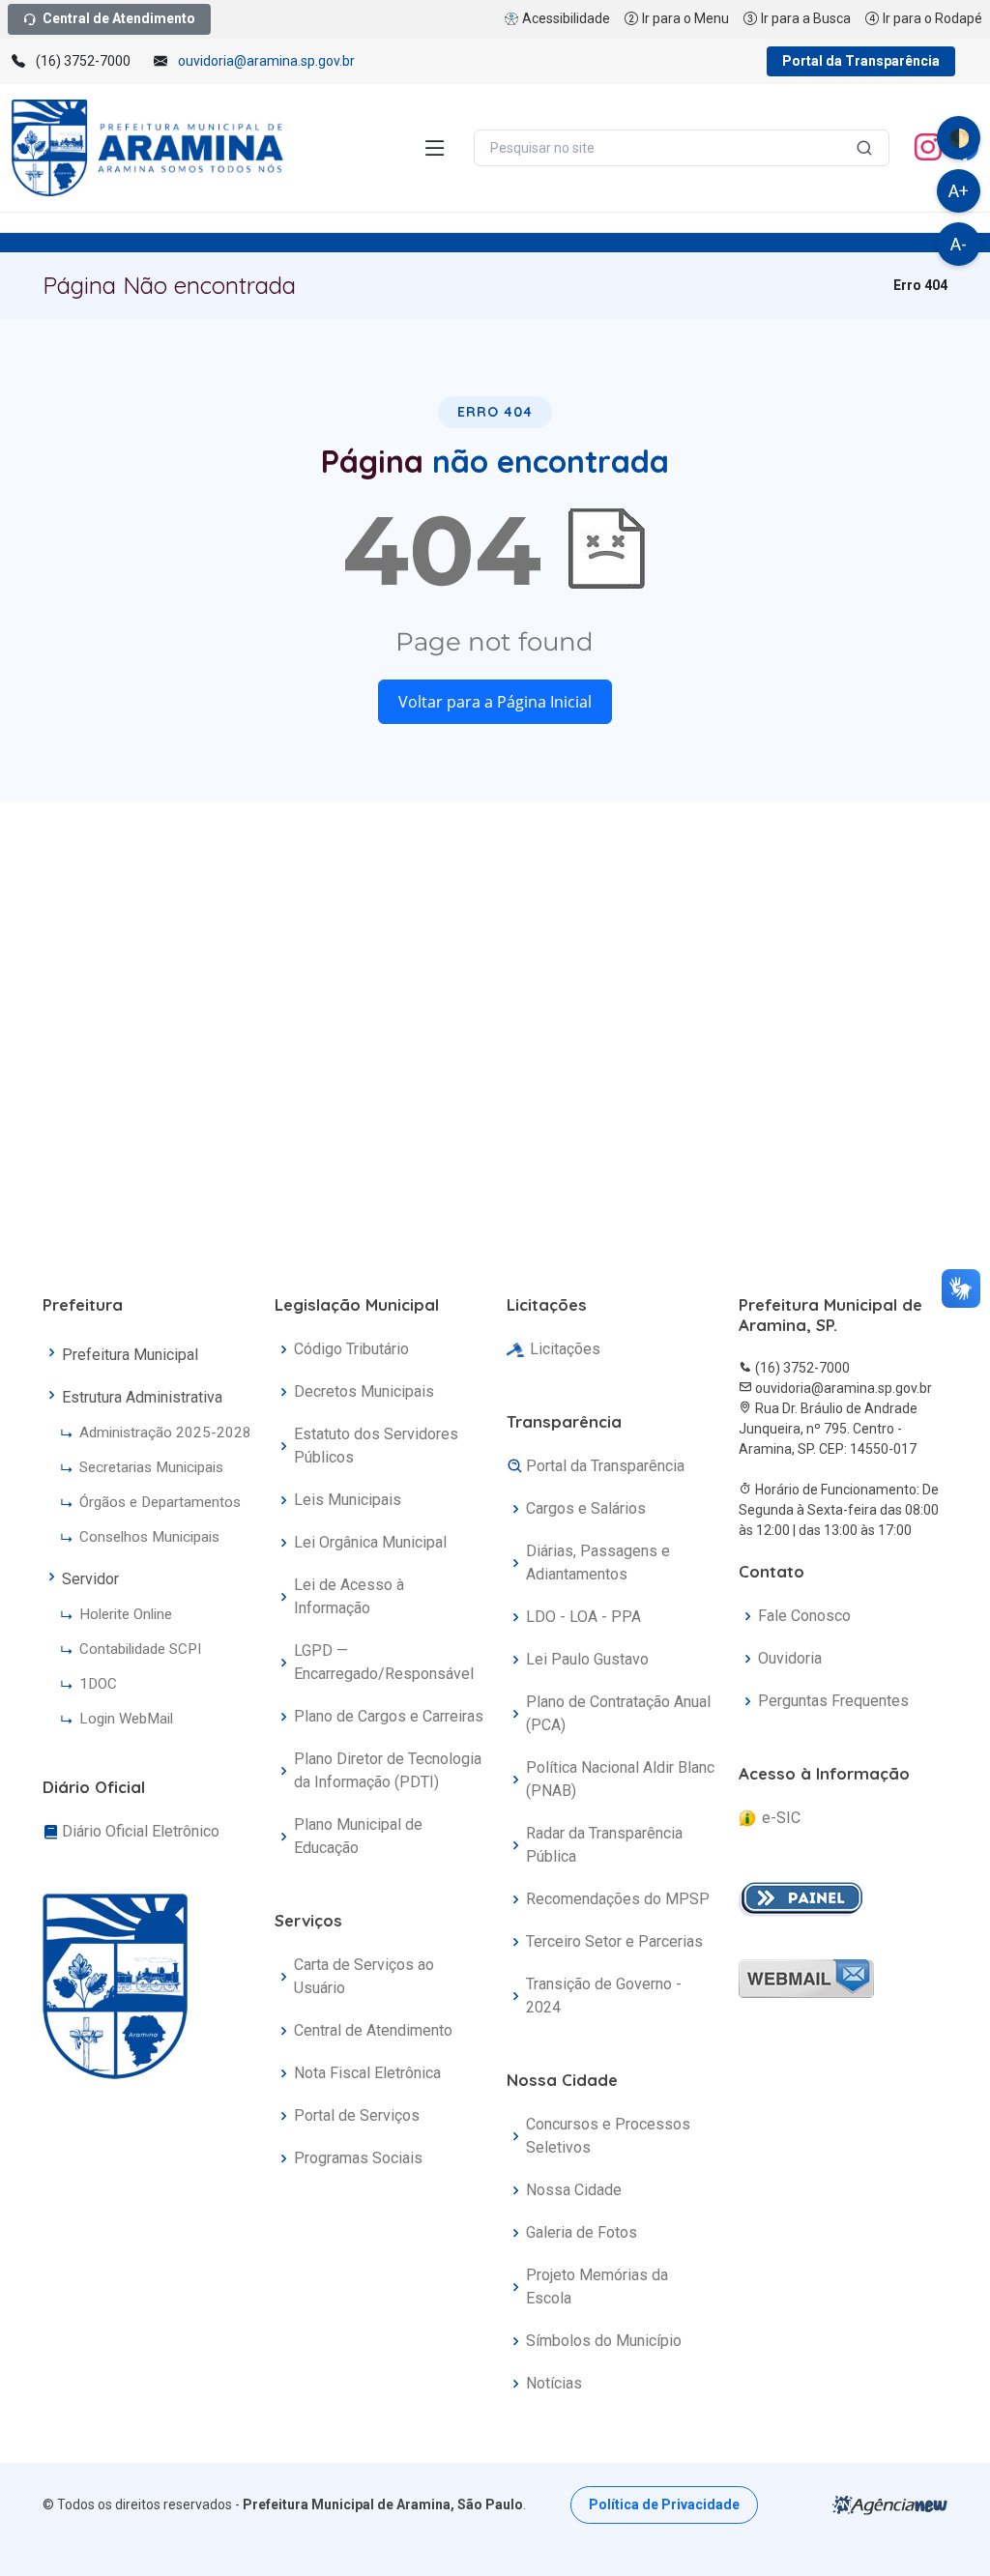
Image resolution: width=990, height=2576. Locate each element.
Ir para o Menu (685, 18)
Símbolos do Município (604, 2341)
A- (959, 244)
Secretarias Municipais (151, 1467)
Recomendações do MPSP (618, 1899)
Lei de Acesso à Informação (349, 1596)
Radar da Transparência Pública (604, 1845)
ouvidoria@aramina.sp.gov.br (266, 61)
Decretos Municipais (364, 1391)
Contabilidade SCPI (140, 1649)
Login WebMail (126, 1719)
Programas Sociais (358, 2158)
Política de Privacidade (664, 2504)
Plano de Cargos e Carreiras (389, 1716)
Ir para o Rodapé (932, 18)
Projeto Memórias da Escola (597, 2287)
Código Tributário (351, 1349)
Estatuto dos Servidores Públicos (376, 1446)
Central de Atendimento (119, 18)
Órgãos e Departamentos (160, 1502)
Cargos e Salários (586, 1508)
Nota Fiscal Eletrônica (367, 2073)
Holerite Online (126, 1614)
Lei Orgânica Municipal (370, 1542)
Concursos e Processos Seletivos (608, 2136)
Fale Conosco (804, 1616)
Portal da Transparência (861, 61)
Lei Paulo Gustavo (587, 1659)
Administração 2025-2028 (165, 1433)
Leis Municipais (348, 1500)
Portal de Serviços (357, 2115)
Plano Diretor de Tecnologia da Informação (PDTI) (388, 1770)
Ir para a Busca (806, 18)
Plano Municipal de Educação (358, 1836)
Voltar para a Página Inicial (495, 702)
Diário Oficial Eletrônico (141, 1831)
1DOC (98, 1684)
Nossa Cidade (574, 2190)
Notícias (554, 2383)
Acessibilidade (566, 18)
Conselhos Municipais (149, 1537)
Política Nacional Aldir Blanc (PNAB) (620, 1779)
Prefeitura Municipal (130, 1355)
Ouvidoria (790, 1658)
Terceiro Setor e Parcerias (614, 1941)
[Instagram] (928, 148)
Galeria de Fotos (582, 2232)
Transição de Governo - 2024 (604, 1996)
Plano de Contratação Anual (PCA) (618, 1713)
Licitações (565, 1349)
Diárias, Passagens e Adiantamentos (598, 1563)
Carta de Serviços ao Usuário (364, 1976)
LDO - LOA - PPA (583, 1617)
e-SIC (781, 1818)
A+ (959, 191)
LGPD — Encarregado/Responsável (384, 1662)
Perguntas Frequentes (833, 1701)
